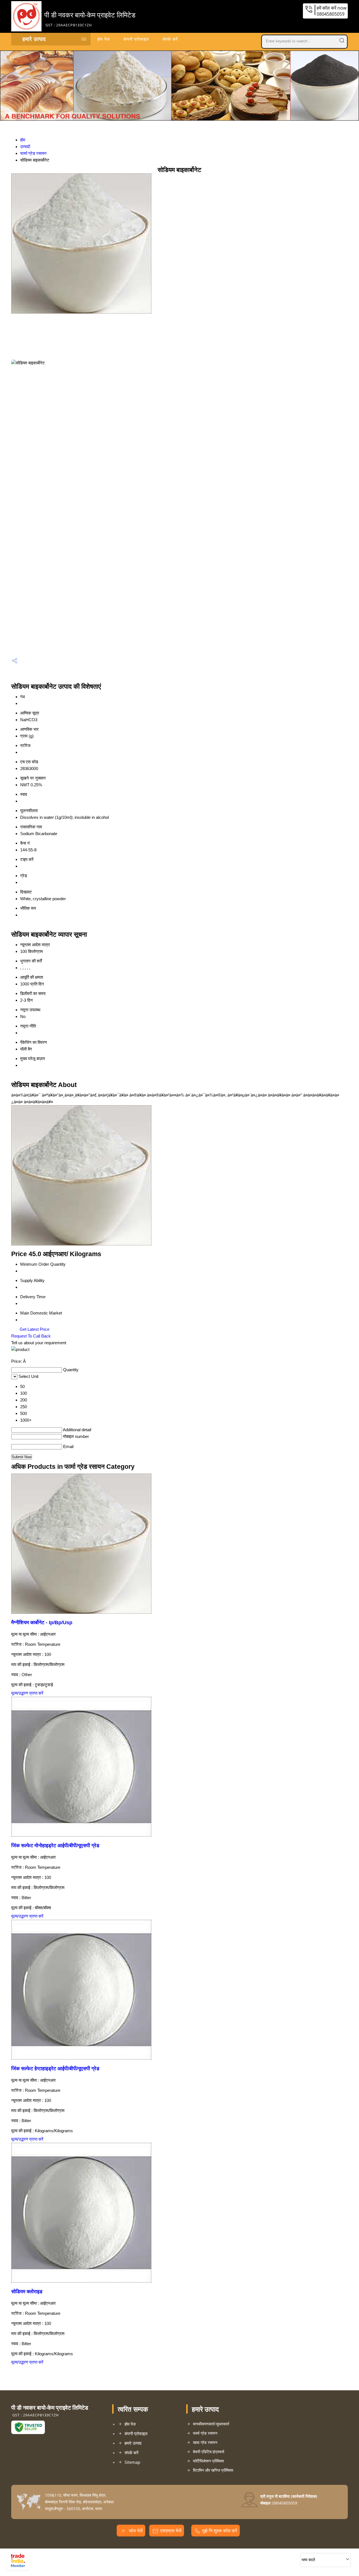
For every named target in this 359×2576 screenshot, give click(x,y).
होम (23, 140)
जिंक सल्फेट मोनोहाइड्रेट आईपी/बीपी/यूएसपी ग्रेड (55, 1846)
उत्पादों (25, 147)
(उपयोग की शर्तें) (119, 2555)
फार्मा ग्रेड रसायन (33, 153)
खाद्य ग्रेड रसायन (205, 2442)
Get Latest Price (34, 1329)
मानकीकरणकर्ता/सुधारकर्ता (211, 2424)
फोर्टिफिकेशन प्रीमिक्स (208, 2461)
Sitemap (132, 2462)
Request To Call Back (31, 1336)
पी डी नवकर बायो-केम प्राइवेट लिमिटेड (90, 19)
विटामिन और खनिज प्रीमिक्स (213, 2470)
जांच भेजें (135, 2531)
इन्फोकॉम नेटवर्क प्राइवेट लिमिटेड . (55, 2563)
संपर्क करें (170, 39)
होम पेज (104, 39)
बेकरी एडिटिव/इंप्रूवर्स (209, 2452)
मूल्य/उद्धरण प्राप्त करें (27, 1693)
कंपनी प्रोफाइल (136, 39)
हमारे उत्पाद (34, 39)
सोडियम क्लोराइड (27, 2292)
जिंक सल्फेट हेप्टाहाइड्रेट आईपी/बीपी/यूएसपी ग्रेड (55, 2069)
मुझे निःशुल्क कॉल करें (220, 2531)
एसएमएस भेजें (171, 2531)
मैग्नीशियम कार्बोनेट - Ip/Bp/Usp (42, 1623)
